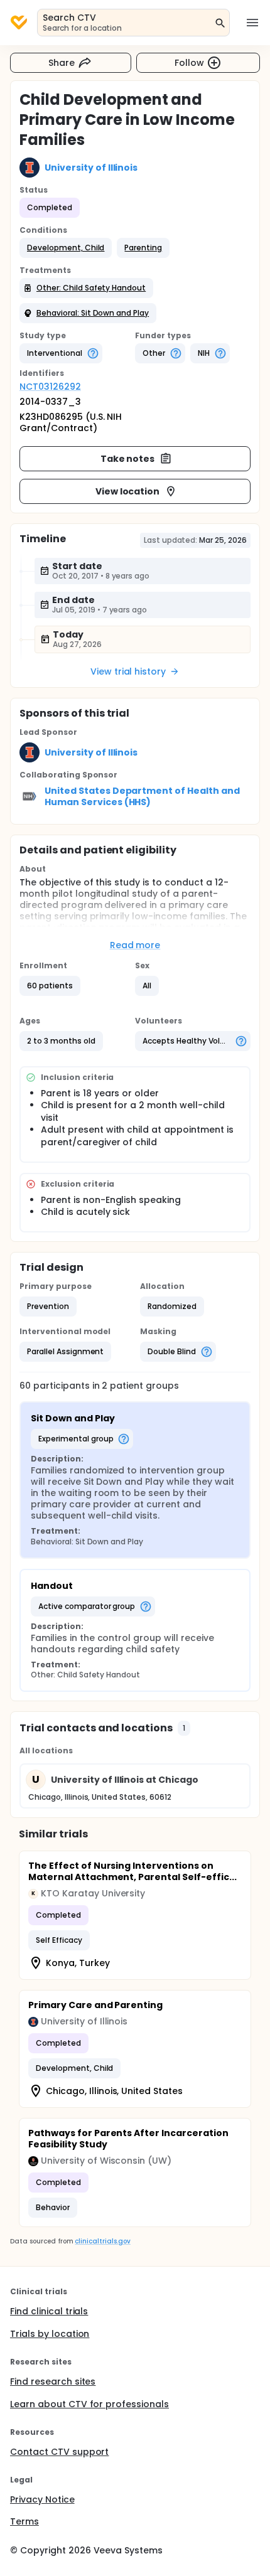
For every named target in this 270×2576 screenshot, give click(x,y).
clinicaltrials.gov (102, 2241)
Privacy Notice (42, 2499)
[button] (66, 248)
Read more (135, 945)
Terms (24, 2521)
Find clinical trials (49, 2311)
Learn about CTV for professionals (89, 2404)
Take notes (128, 459)
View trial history (128, 671)
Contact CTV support (59, 2452)
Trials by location (50, 2334)
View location (128, 491)
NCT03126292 (50, 387)
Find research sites (53, 2381)
